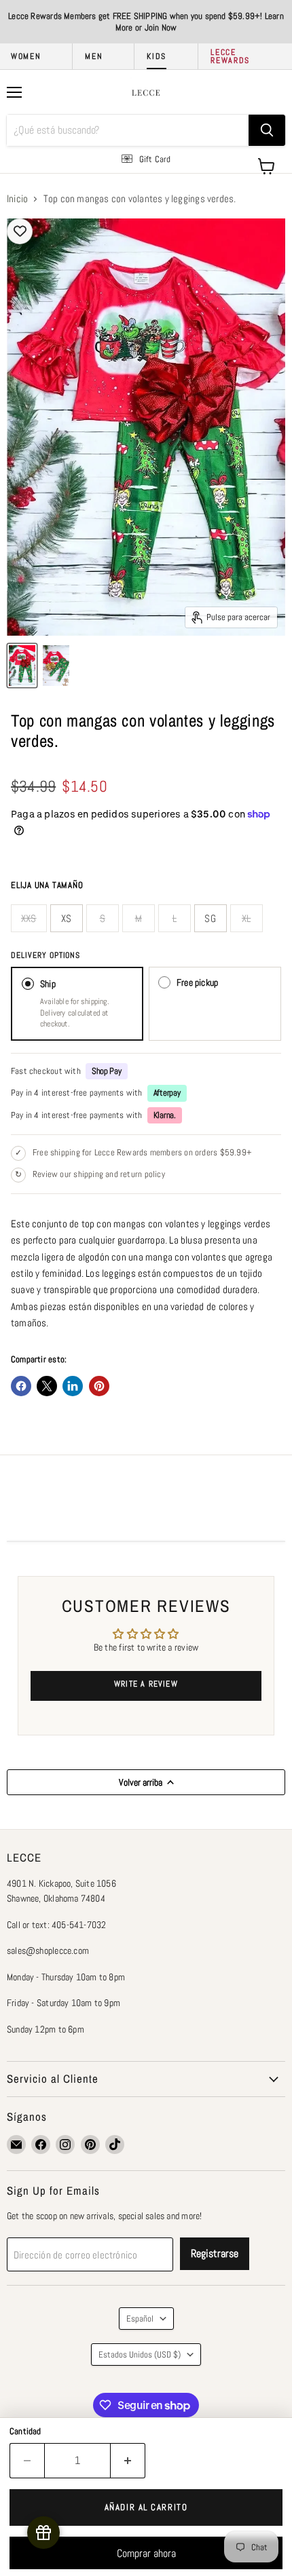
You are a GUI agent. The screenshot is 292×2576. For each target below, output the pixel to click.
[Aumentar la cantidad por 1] (128, 2461)
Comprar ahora (146, 2553)
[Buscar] (267, 130)
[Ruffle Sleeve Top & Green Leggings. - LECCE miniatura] (22, 666)
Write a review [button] (146, 1684)
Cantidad (25, 2431)
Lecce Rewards (230, 56)
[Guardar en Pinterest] (99, 1386)
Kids (157, 56)
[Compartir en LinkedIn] (73, 1386)
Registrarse (215, 2253)
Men (94, 56)
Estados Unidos (140, 2354)
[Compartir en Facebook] (21, 1386)
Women (26, 56)
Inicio (17, 198)
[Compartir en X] (47, 1386)
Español (140, 2319)
